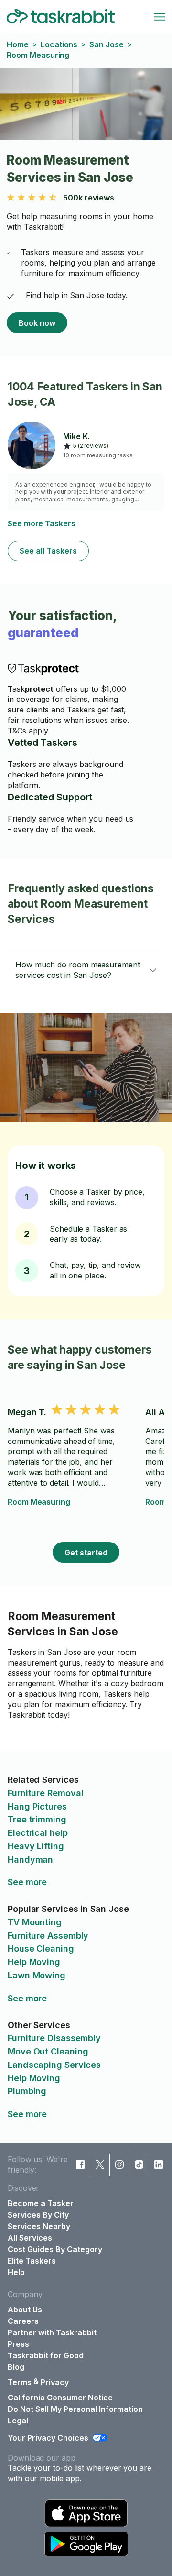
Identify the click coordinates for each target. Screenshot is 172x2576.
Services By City (38, 2215)
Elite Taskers (32, 2261)
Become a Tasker (41, 2203)
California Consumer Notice (60, 2398)
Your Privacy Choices (48, 2438)
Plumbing (27, 2091)
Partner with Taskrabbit (52, 2332)
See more (27, 1882)
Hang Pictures (37, 1806)
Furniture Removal (45, 1793)
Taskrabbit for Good (46, 2355)
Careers (23, 2321)
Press (18, 2344)
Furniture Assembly (48, 1936)
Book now (37, 323)
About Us (25, 2310)
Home (18, 44)
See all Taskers (48, 551)
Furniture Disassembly (54, 2038)
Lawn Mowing (37, 1975)
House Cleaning (41, 1949)
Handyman (30, 1860)
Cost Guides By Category (55, 2249)
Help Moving (34, 1962)
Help (16, 2272)
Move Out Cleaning (48, 2051)
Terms (20, 2382)
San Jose (106, 44)
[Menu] (160, 17)
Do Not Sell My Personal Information (75, 2409)
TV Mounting (35, 1922)
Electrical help (38, 1833)
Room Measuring (39, 1502)
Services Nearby (39, 2226)
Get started (86, 1553)
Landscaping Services (54, 2065)
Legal (18, 2421)
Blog (16, 2367)
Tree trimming (37, 1819)
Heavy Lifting (36, 1846)
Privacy (55, 2382)
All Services (30, 2238)
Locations (59, 44)
